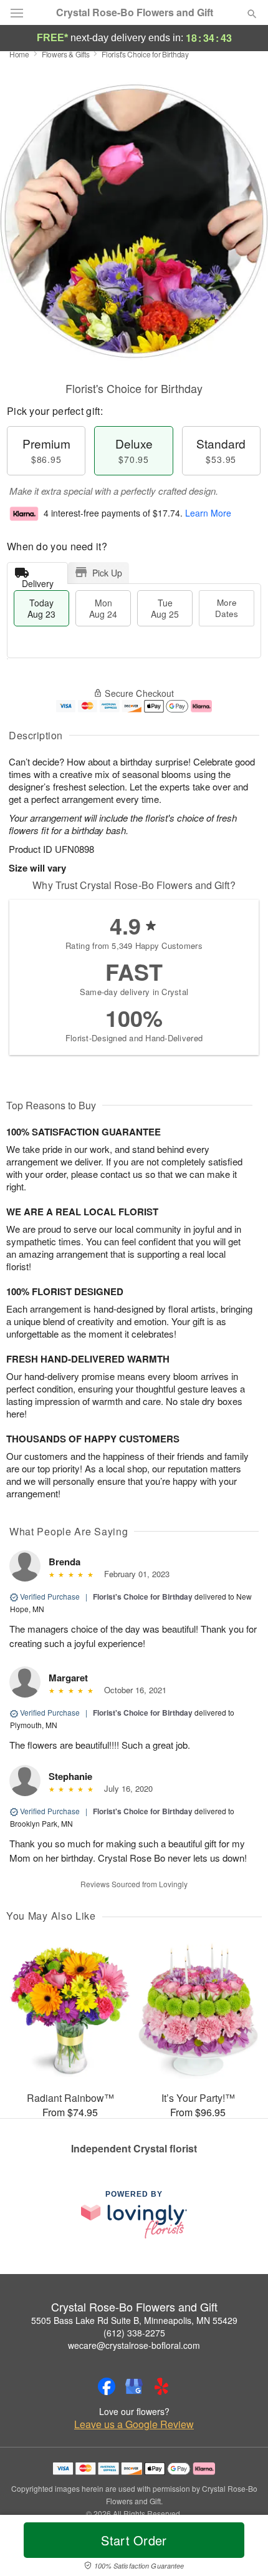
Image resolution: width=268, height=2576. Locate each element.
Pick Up (107, 573)
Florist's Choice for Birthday (143, 1597)
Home (19, 54)
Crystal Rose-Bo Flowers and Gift (135, 12)
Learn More (208, 513)
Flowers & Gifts (66, 54)
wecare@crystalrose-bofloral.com (134, 2345)
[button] (242, 2548)
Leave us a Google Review (134, 2424)
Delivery (38, 581)
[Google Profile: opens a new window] (134, 2386)
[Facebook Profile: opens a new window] (107, 2386)
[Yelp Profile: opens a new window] (161, 2386)
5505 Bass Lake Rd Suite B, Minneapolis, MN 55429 (134, 2320)
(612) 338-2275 (134, 2333)
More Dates (227, 608)
